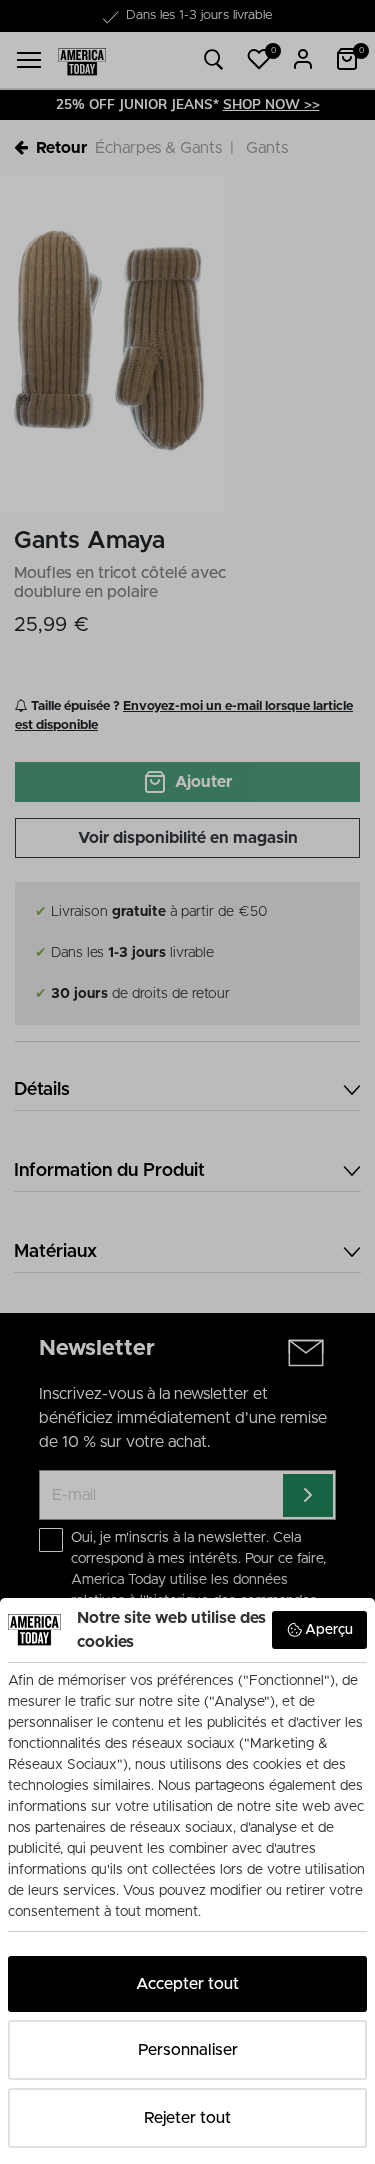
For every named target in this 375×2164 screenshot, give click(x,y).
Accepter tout (187, 1984)
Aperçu (329, 1630)
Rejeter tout (187, 2118)
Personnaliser (188, 2050)
